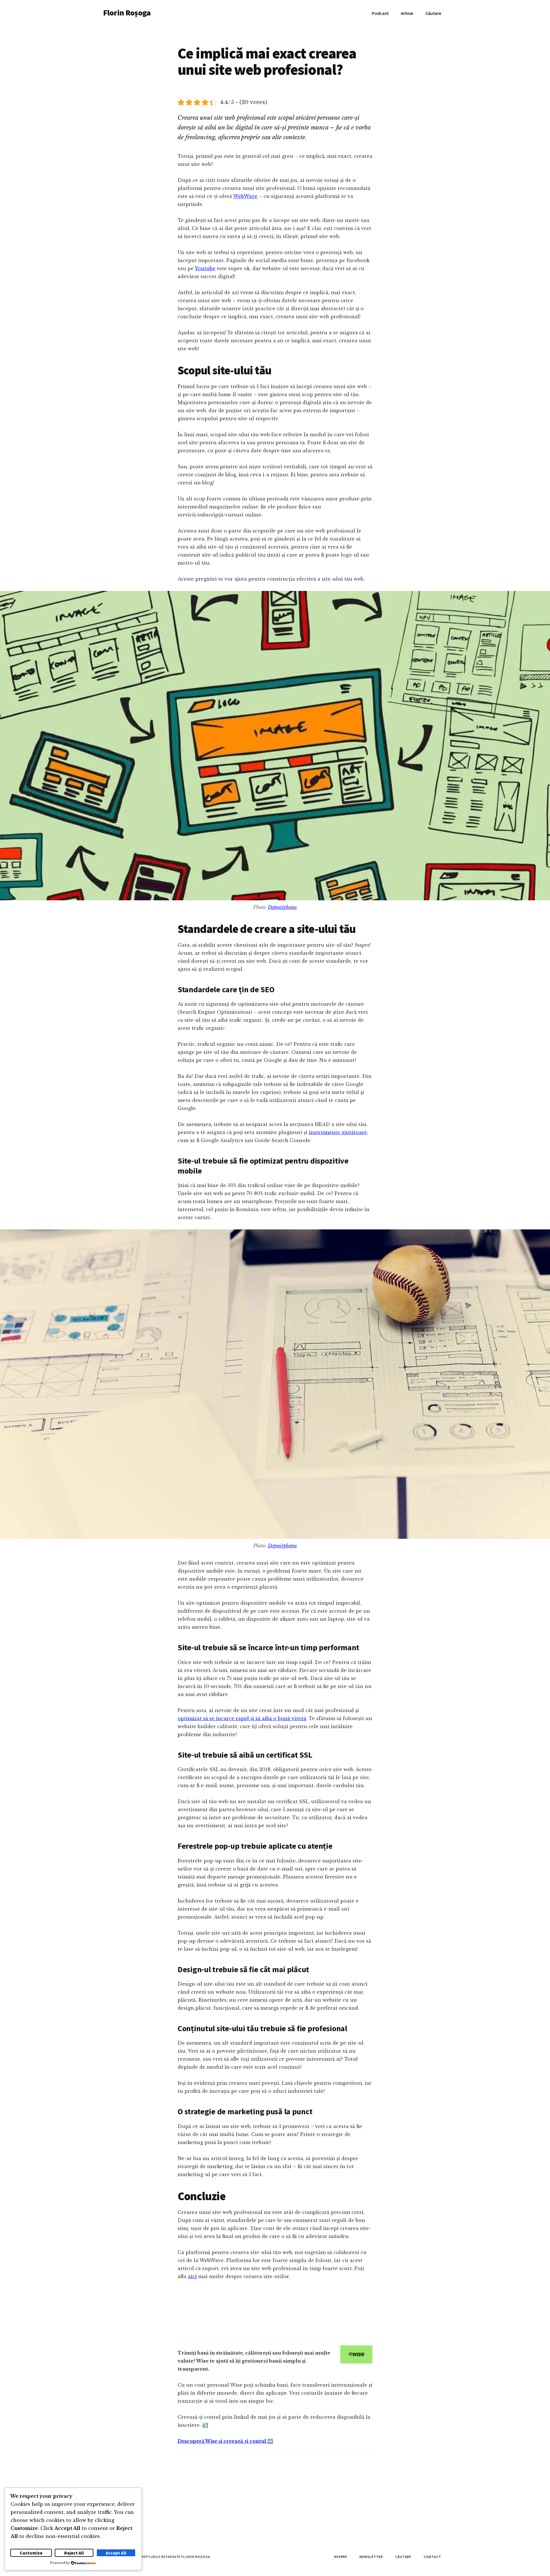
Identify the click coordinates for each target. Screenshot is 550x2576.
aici (192, 2276)
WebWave (245, 196)
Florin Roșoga (127, 13)
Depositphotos (282, 907)
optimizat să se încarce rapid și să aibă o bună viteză (242, 1718)
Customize (31, 2553)
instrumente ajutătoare (338, 1132)
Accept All (116, 2553)
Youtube (205, 268)
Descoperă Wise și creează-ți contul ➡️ (225, 2441)
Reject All (74, 2553)
